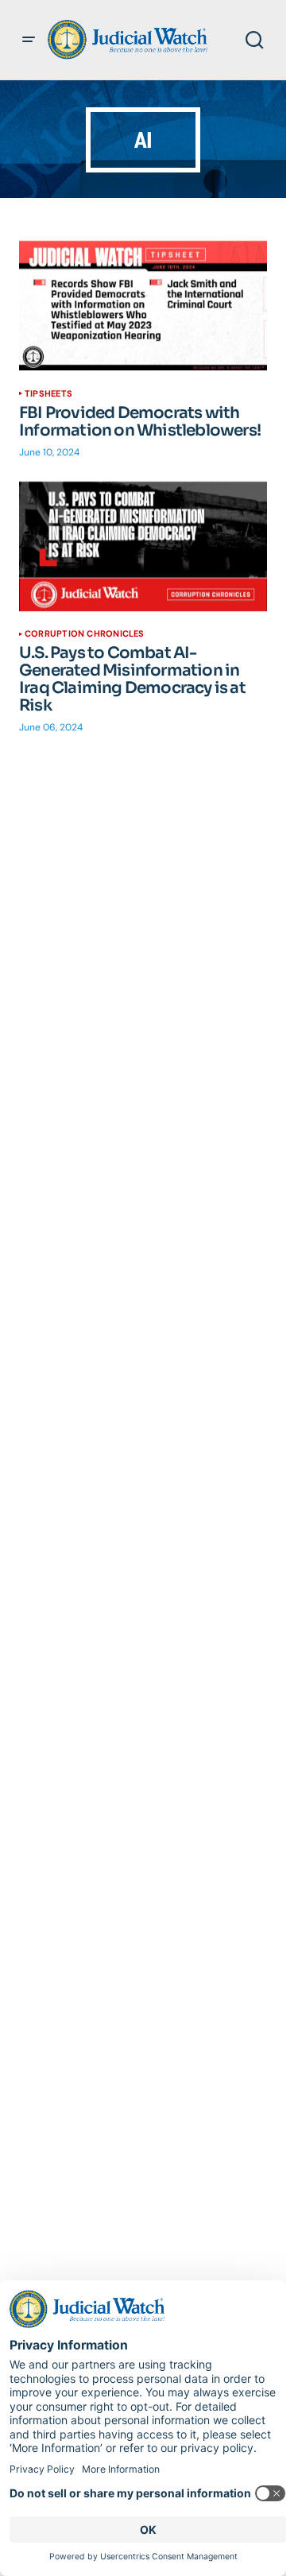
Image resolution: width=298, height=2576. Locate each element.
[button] (29, 40)
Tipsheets (48, 393)
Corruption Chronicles (85, 633)
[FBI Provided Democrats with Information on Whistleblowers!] (143, 306)
